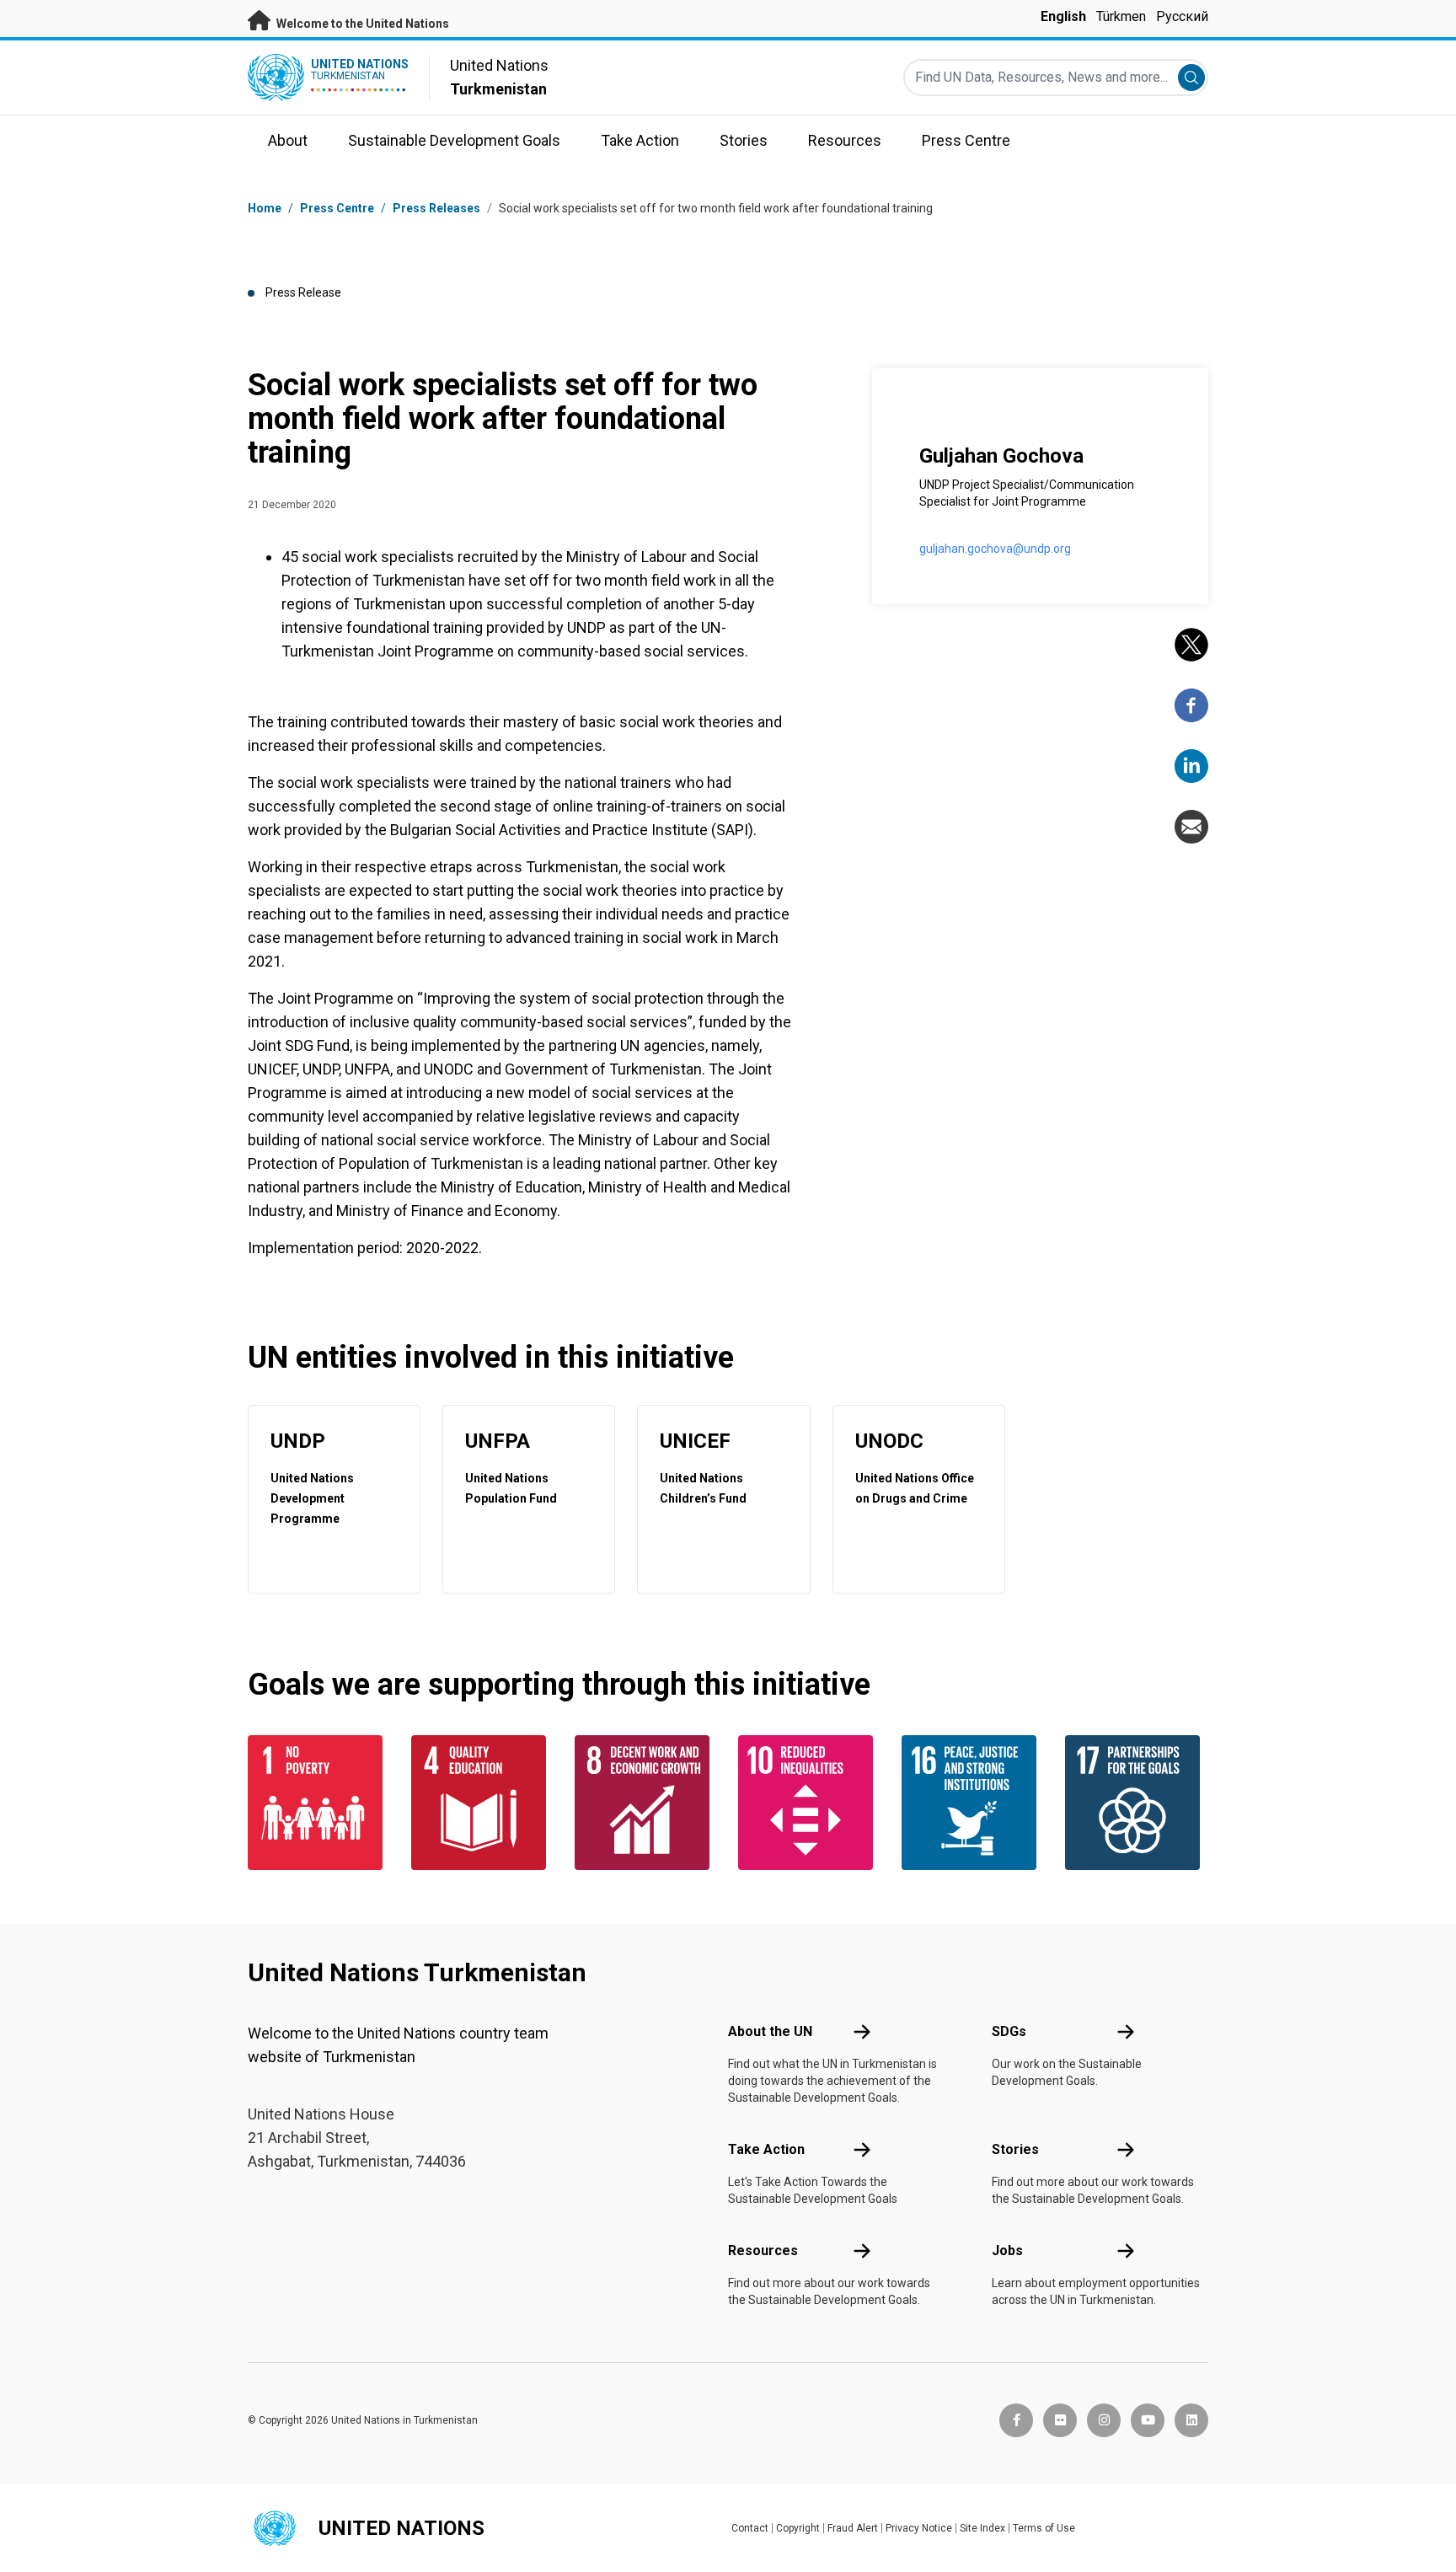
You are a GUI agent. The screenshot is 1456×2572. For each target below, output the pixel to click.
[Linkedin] (1191, 766)
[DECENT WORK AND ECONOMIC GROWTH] (646, 1803)
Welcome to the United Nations (361, 24)
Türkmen (1121, 16)
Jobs (1007, 2250)
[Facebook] (1191, 705)
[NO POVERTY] (319, 1803)
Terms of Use (1044, 2528)
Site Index (982, 2528)
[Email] (1191, 827)
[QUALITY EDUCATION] (483, 1803)
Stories (1015, 2149)
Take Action (766, 2149)
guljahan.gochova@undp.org (995, 549)
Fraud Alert (853, 2528)
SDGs (1009, 2031)
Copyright (798, 2528)
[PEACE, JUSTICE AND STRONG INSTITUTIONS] (973, 1803)
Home (265, 208)
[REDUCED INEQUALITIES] (810, 1803)
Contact (750, 2528)
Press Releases (436, 208)
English (1063, 16)
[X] (1191, 645)
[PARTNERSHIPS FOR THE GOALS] (1137, 1803)
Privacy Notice (919, 2528)
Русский (1182, 16)
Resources (763, 2250)
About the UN (770, 2031)
